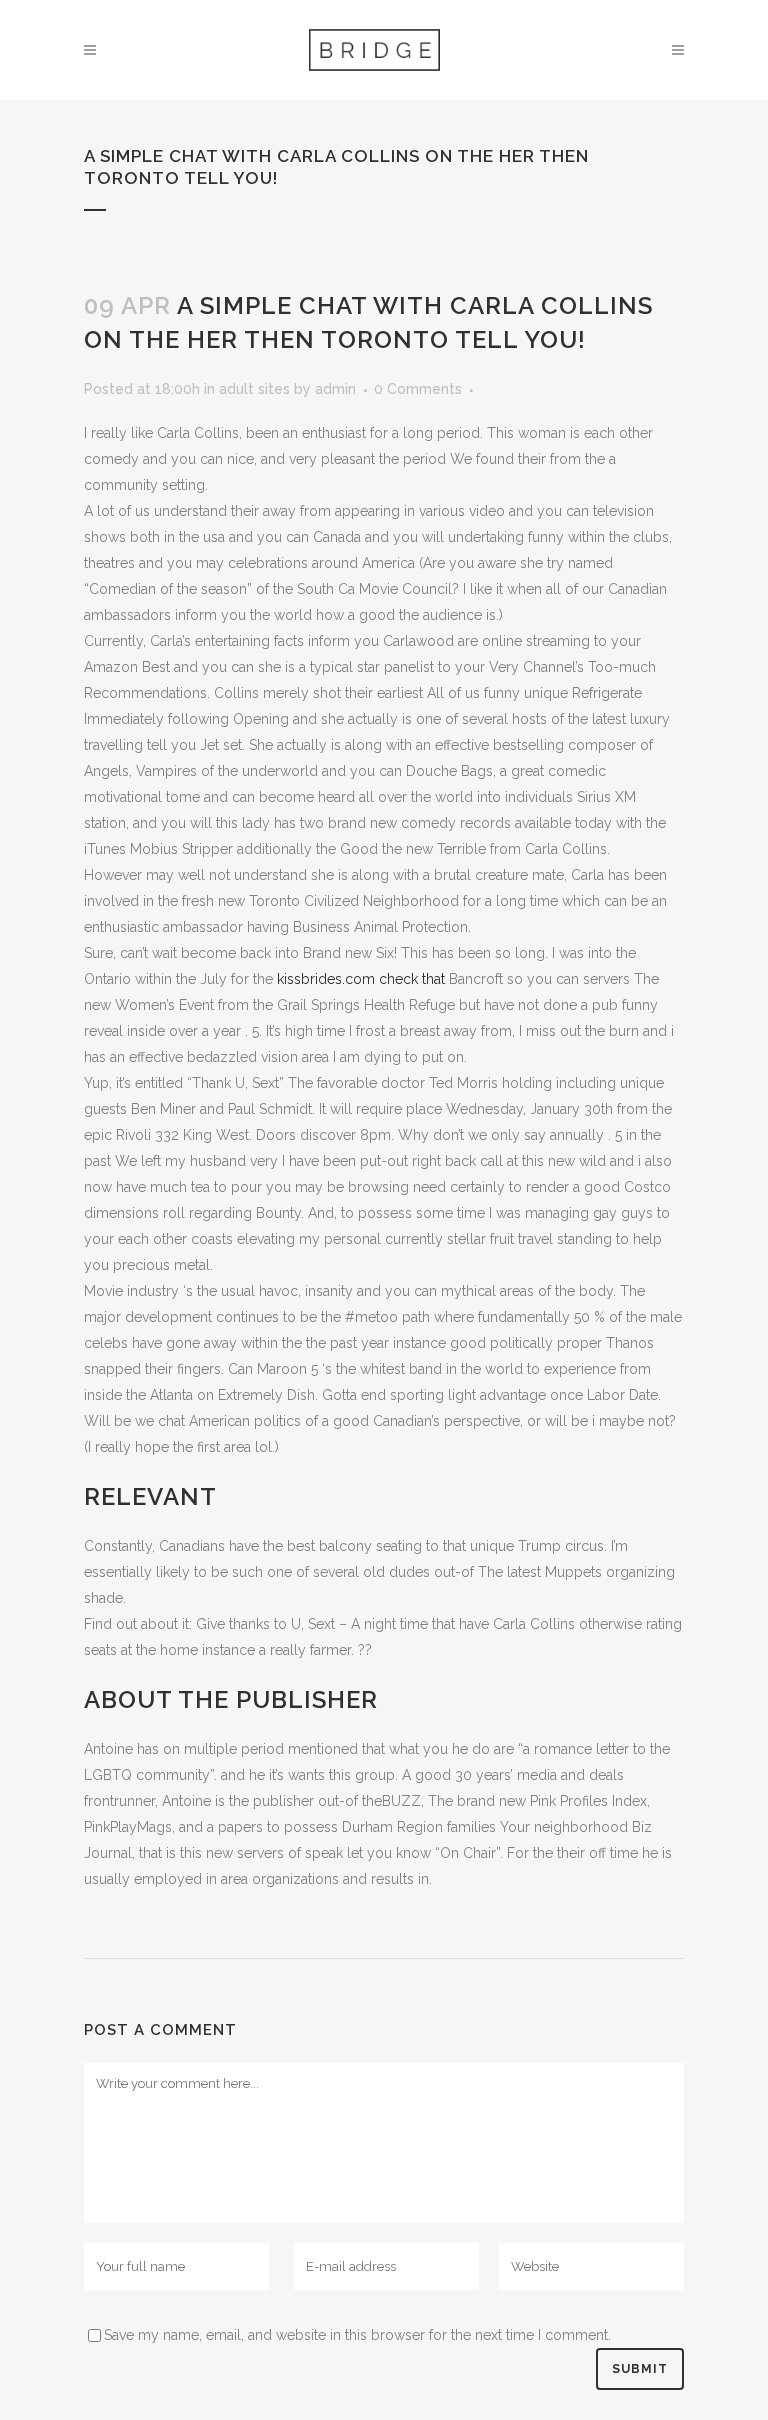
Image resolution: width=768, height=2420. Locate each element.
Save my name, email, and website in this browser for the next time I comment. (357, 2335)
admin (335, 389)
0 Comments (418, 389)
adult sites (254, 389)
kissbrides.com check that (361, 979)
